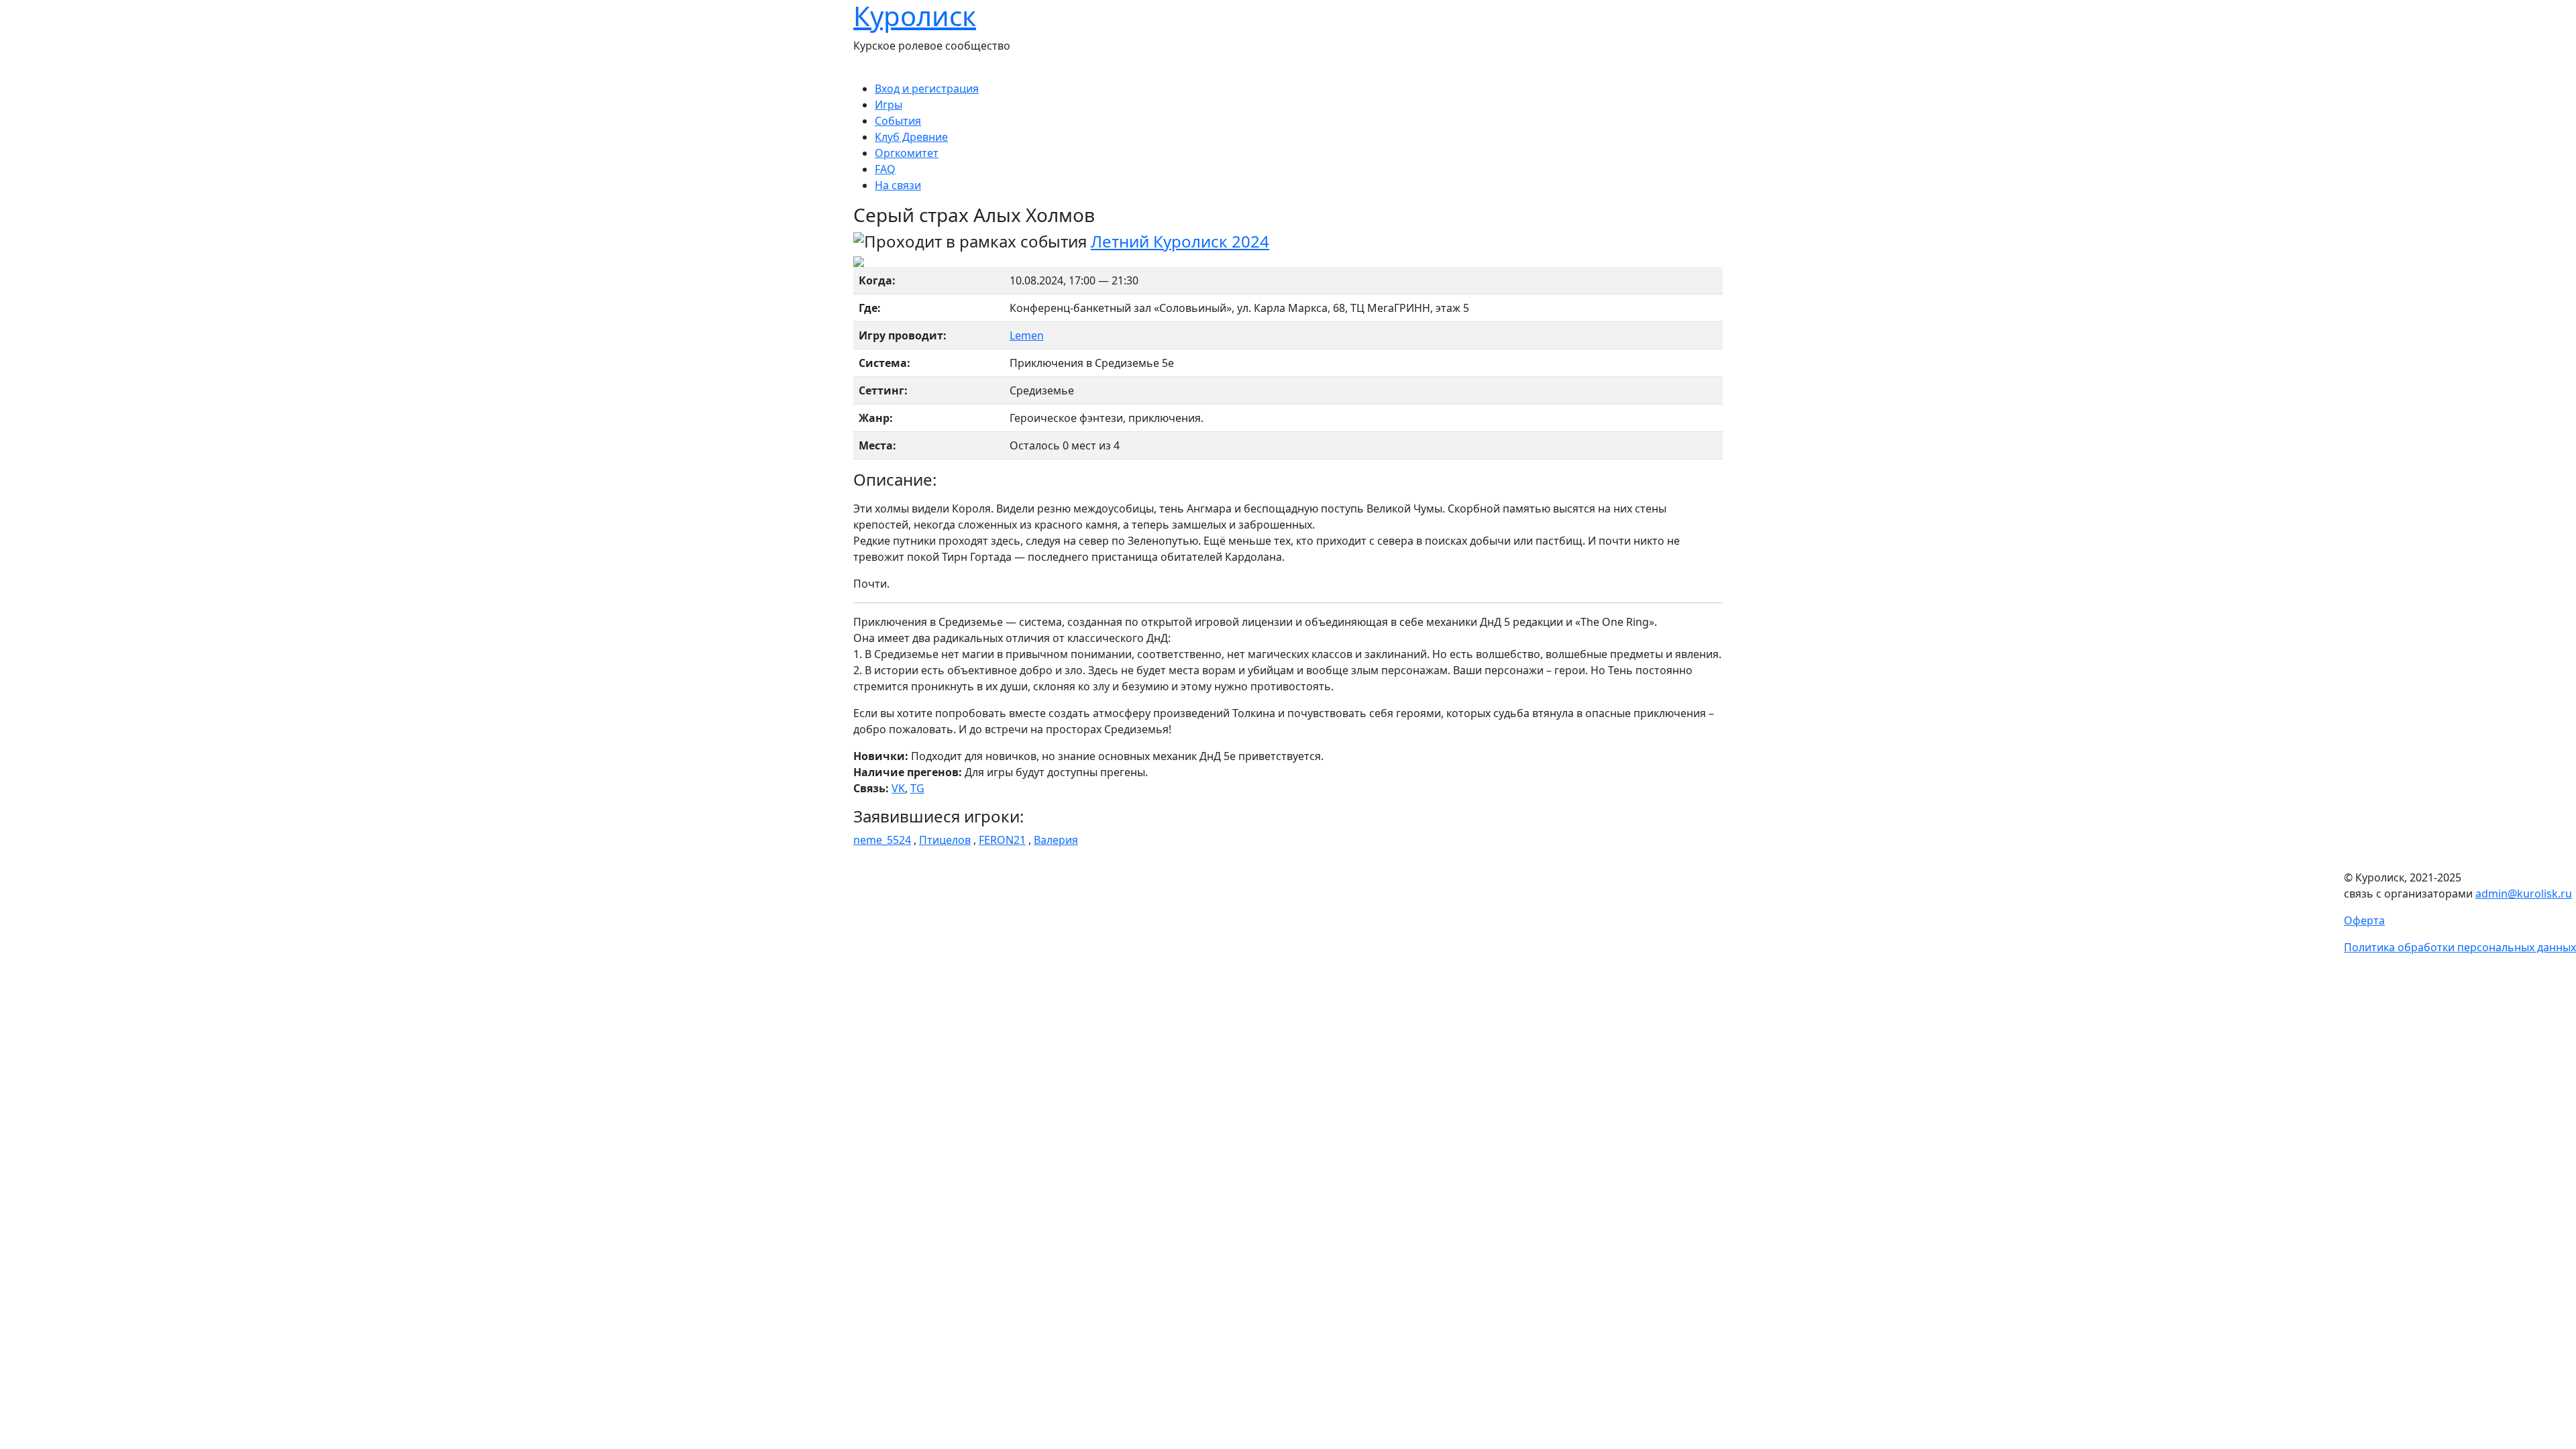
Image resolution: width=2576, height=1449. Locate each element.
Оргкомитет (907, 153)
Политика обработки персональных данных (2460, 947)
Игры (889, 105)
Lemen (1027, 335)
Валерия (1056, 840)
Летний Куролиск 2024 (1180, 241)
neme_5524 (882, 840)
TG (917, 788)
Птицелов (945, 840)
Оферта (2364, 920)
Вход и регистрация (927, 89)
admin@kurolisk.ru (2524, 894)
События (898, 121)
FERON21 (1002, 840)
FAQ (885, 169)
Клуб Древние (911, 137)
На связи (898, 185)
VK (898, 788)
